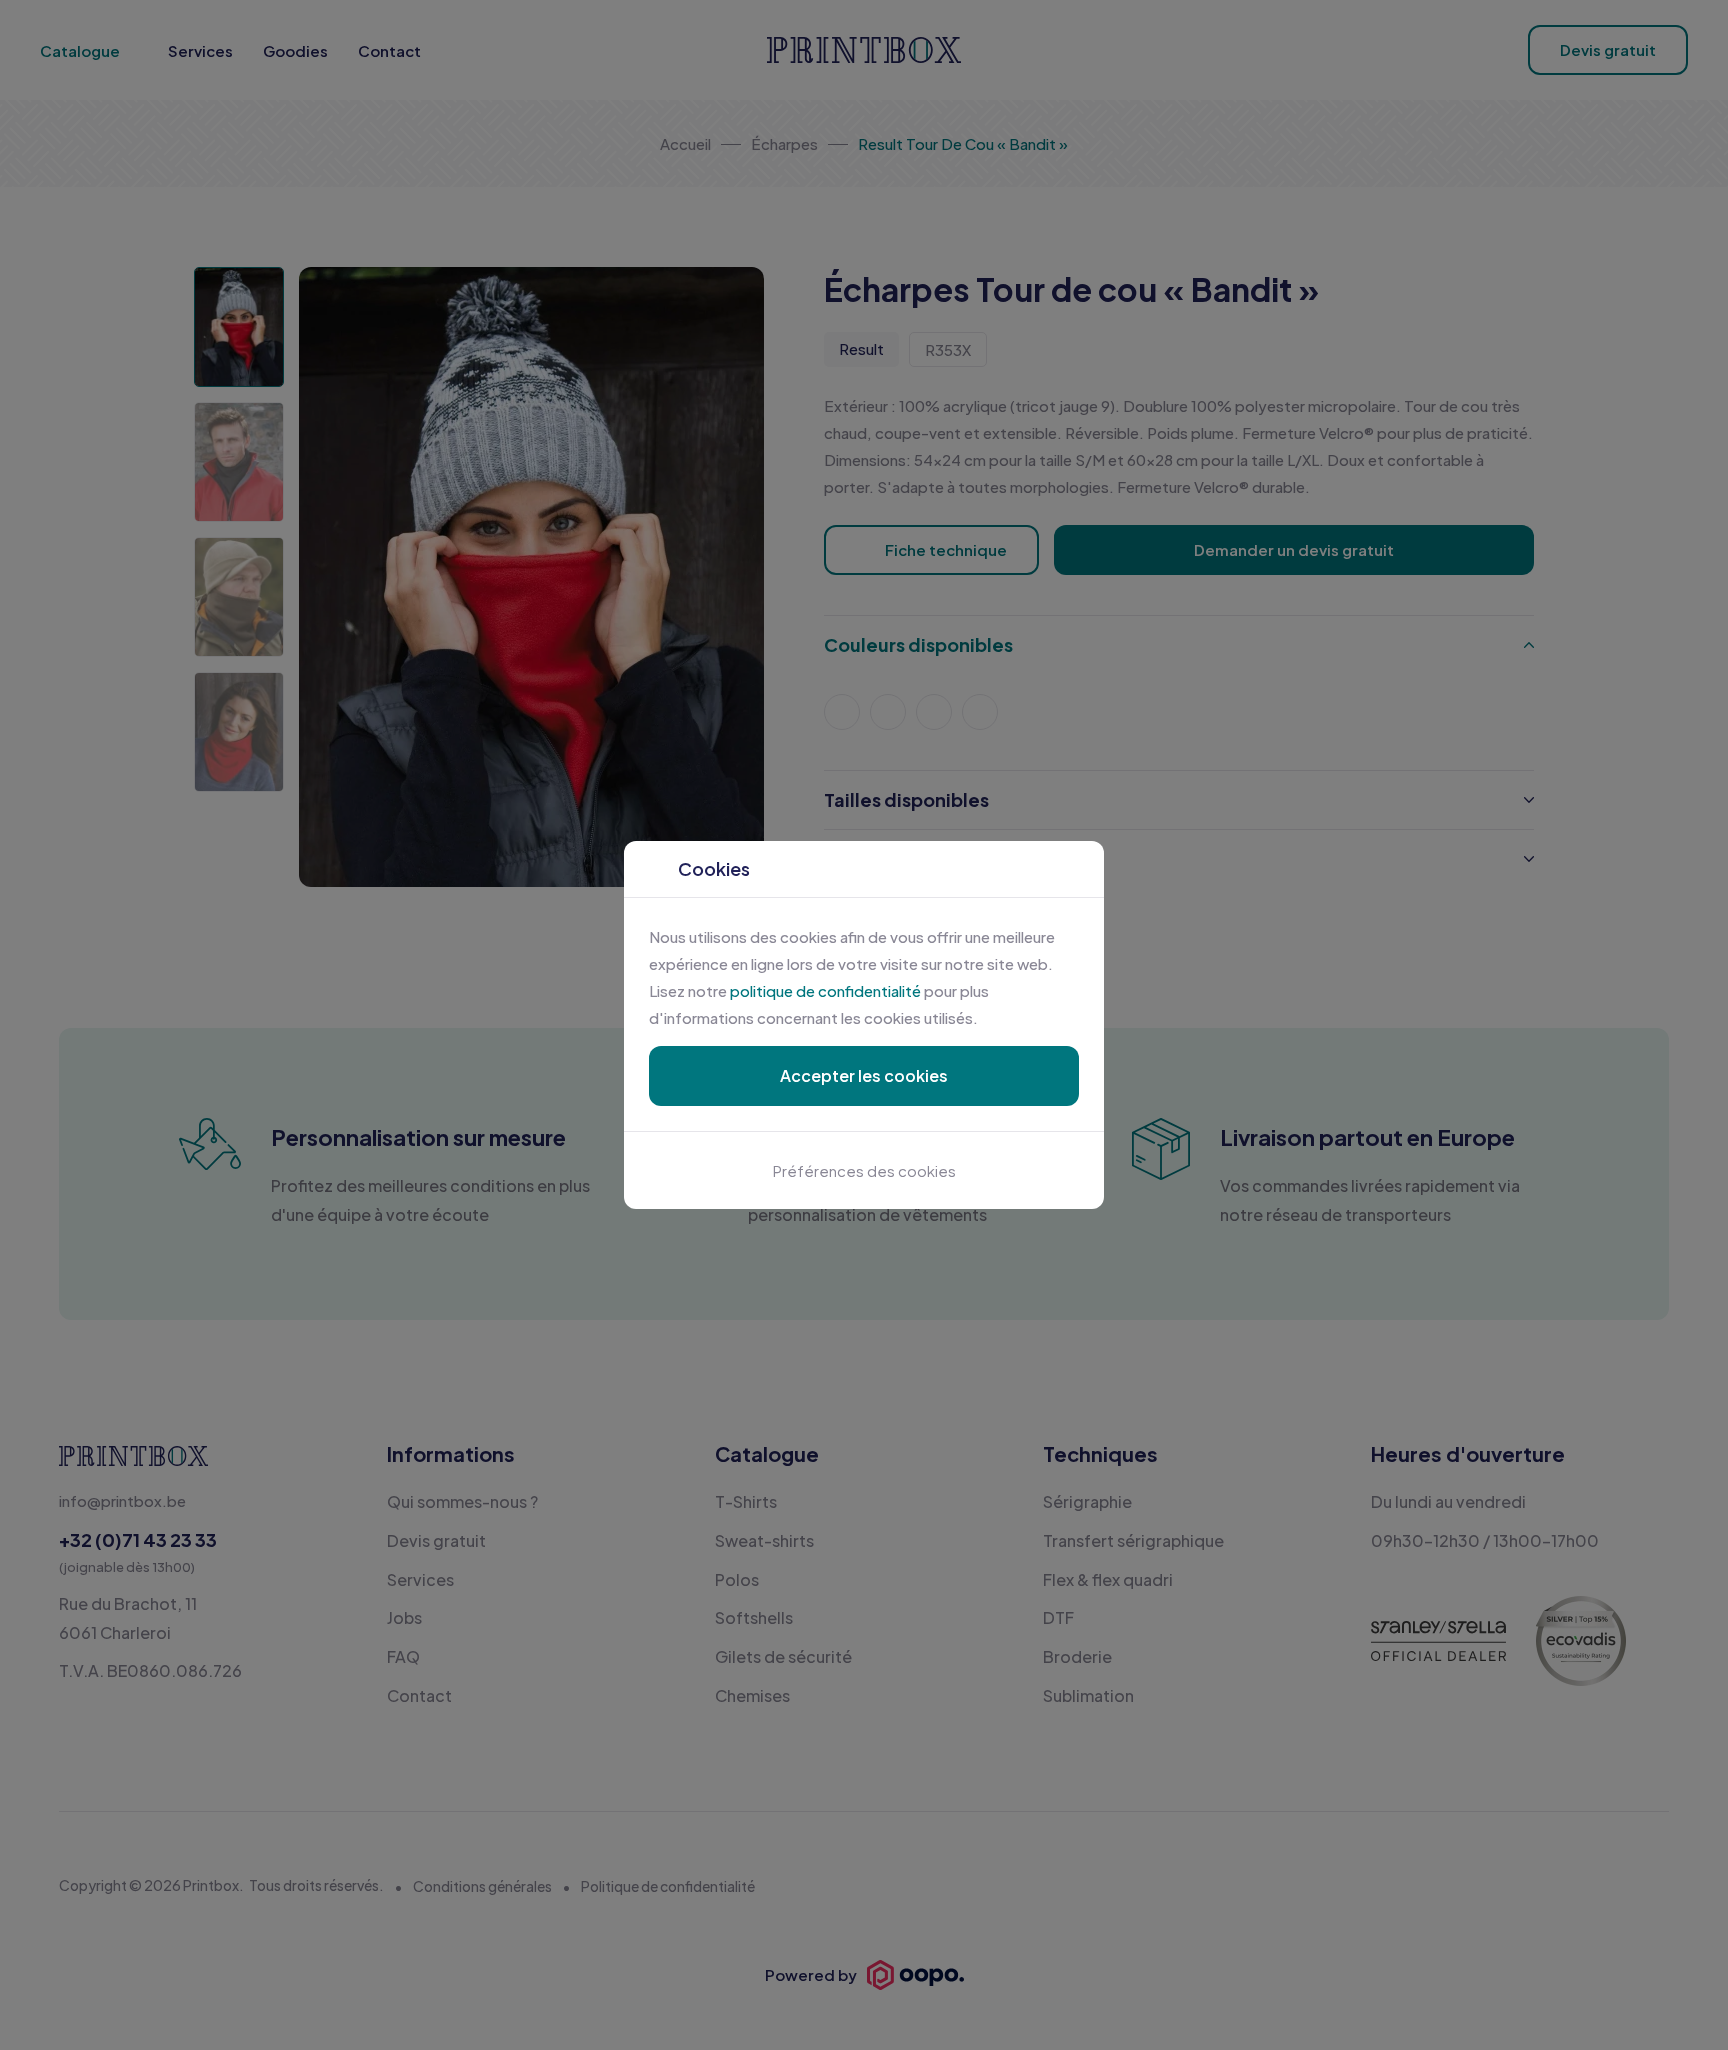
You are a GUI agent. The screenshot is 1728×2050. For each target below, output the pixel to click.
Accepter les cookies (864, 1075)
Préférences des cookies (864, 1170)
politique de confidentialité (825, 990)
